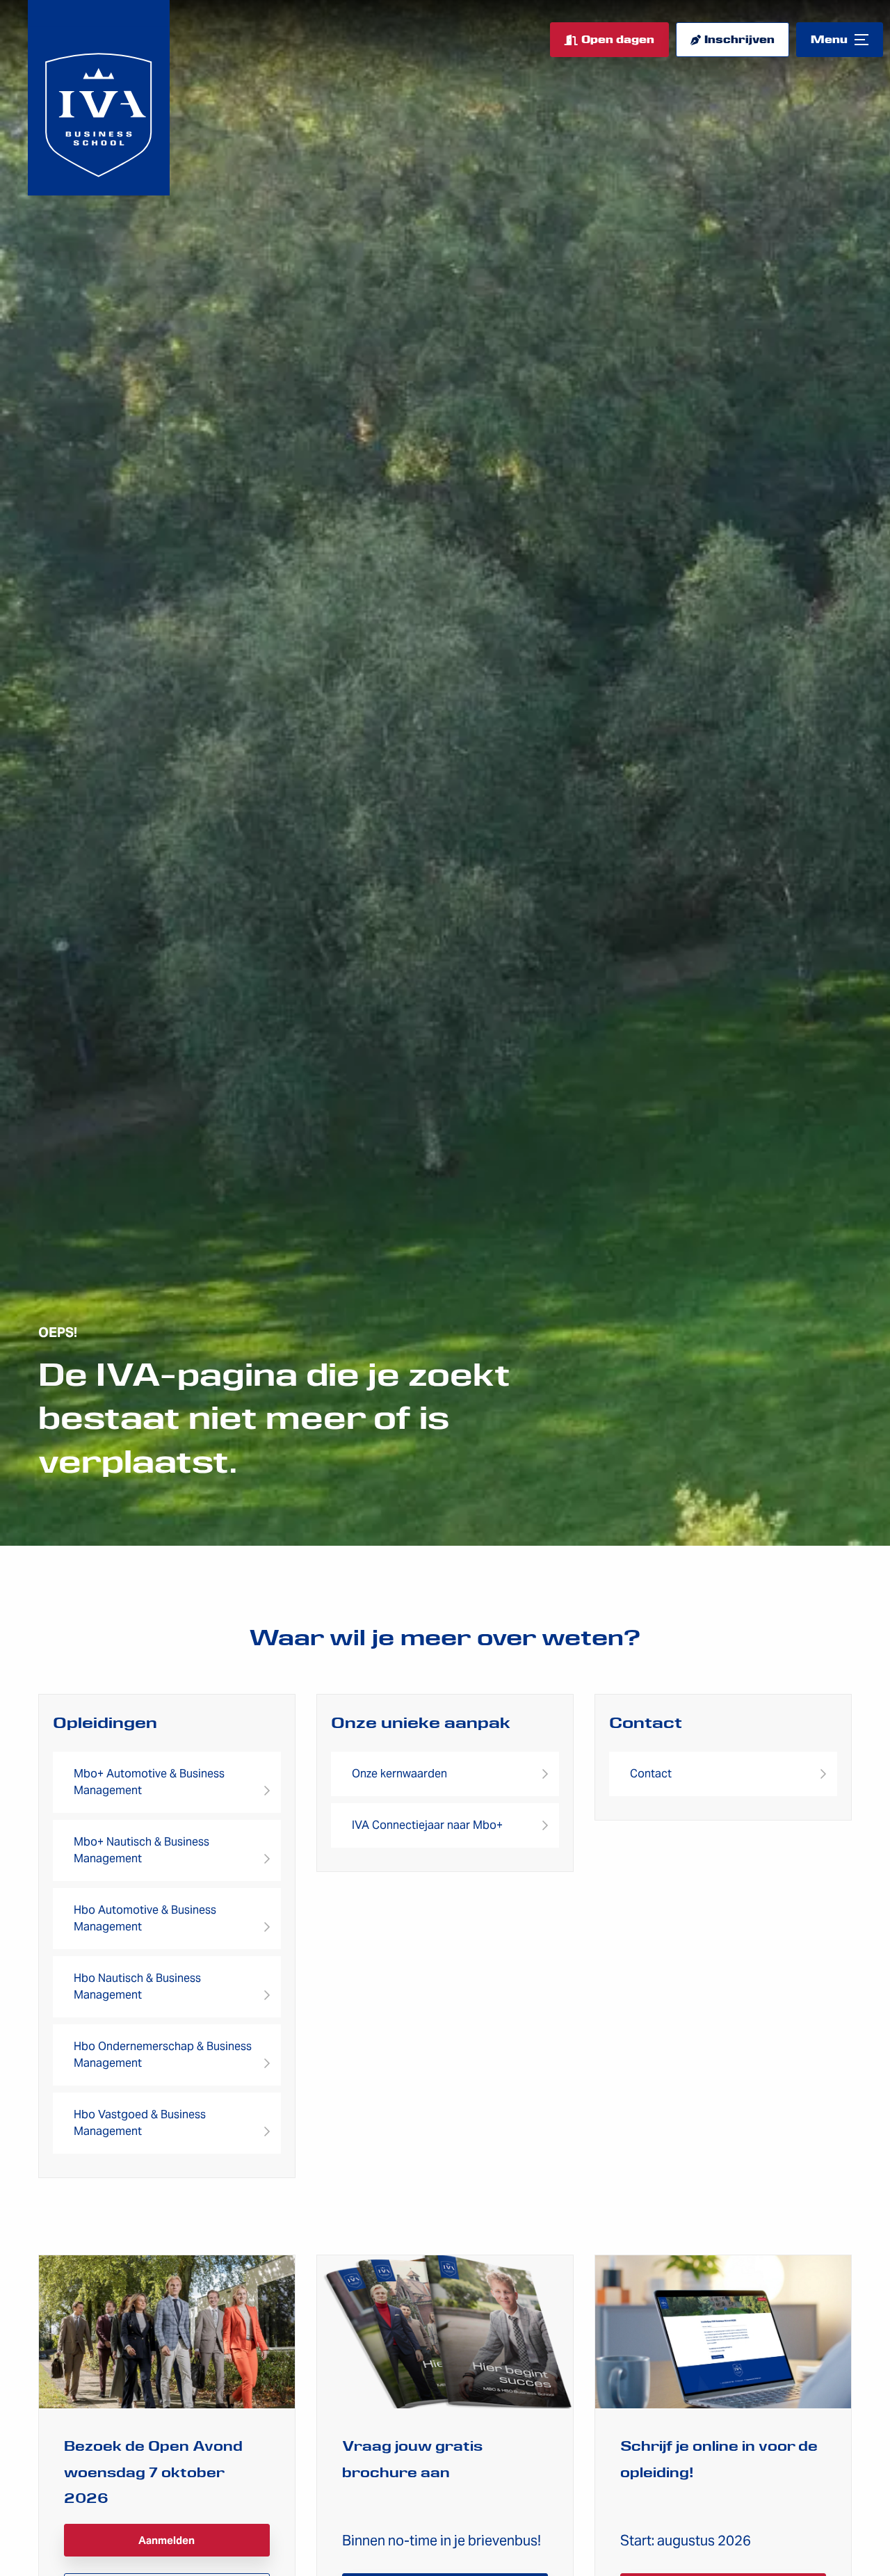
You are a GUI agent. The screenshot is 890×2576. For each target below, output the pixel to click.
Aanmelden (167, 2540)
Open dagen (618, 40)
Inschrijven (739, 40)
